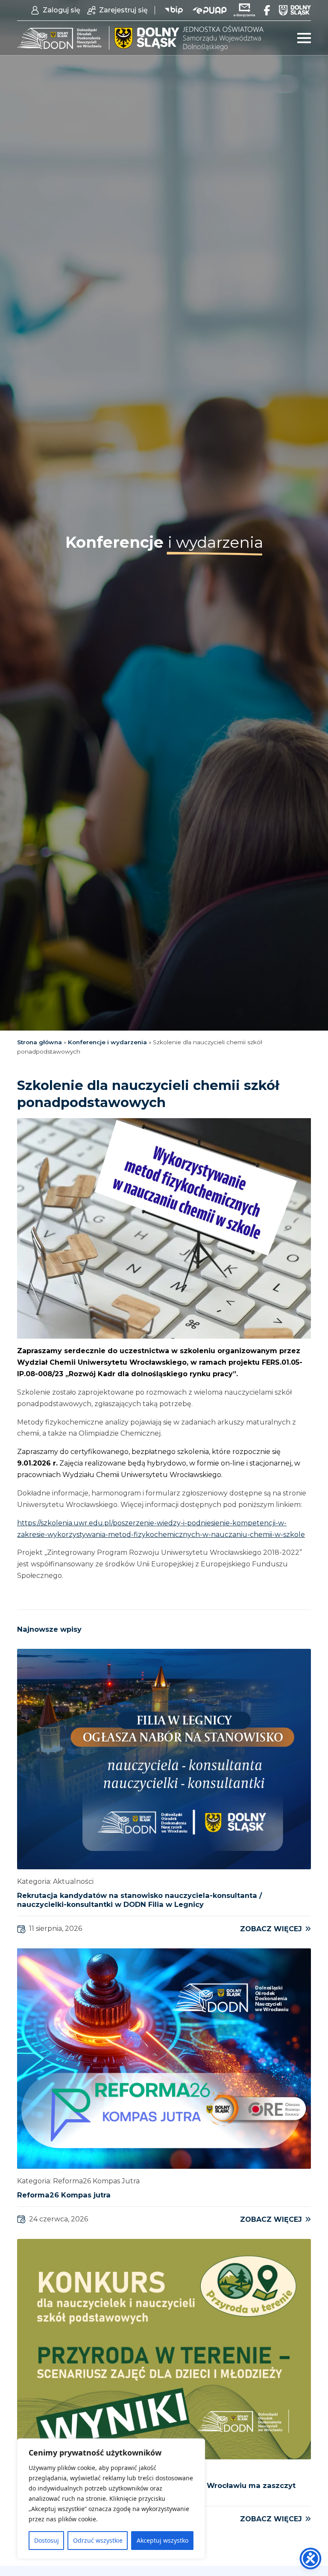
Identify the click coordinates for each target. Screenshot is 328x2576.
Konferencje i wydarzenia (107, 1042)
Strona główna (40, 1042)
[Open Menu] (304, 38)
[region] (111, 2499)
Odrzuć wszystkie (98, 2540)
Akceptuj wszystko (163, 2540)
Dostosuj (47, 2540)
